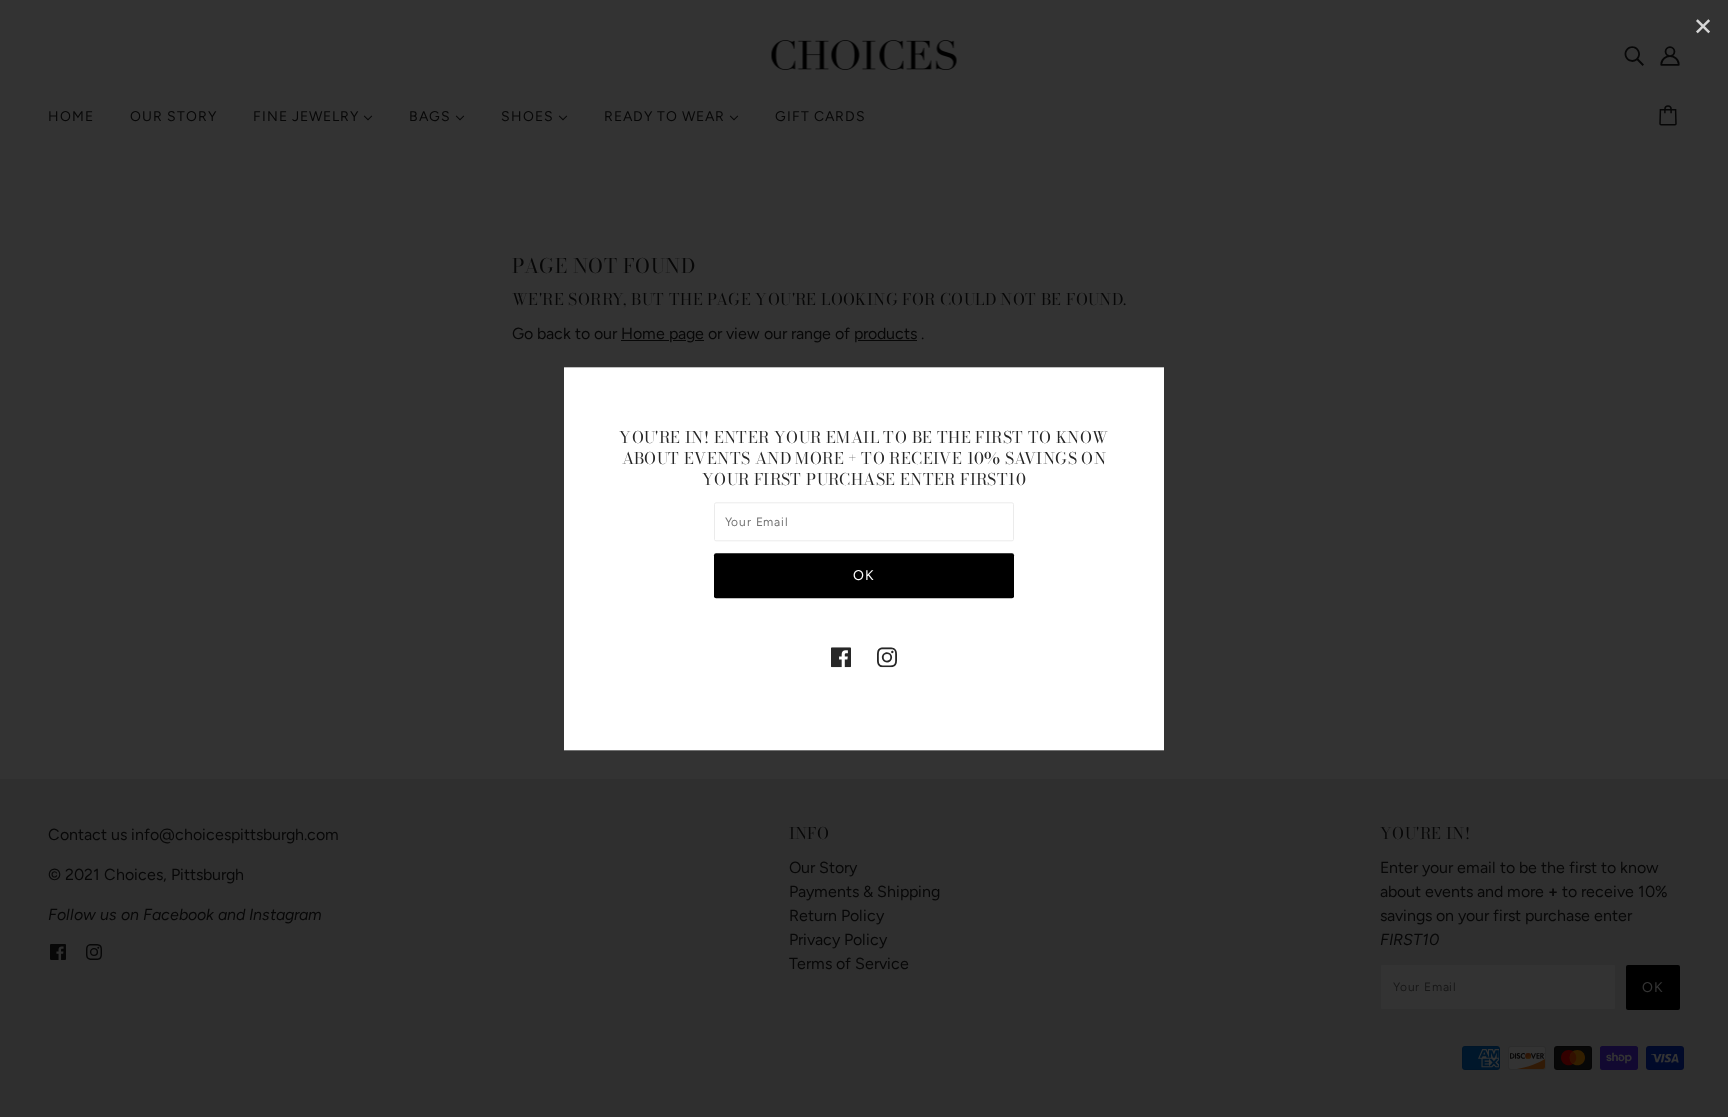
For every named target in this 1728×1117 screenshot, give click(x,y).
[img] (841, 656)
